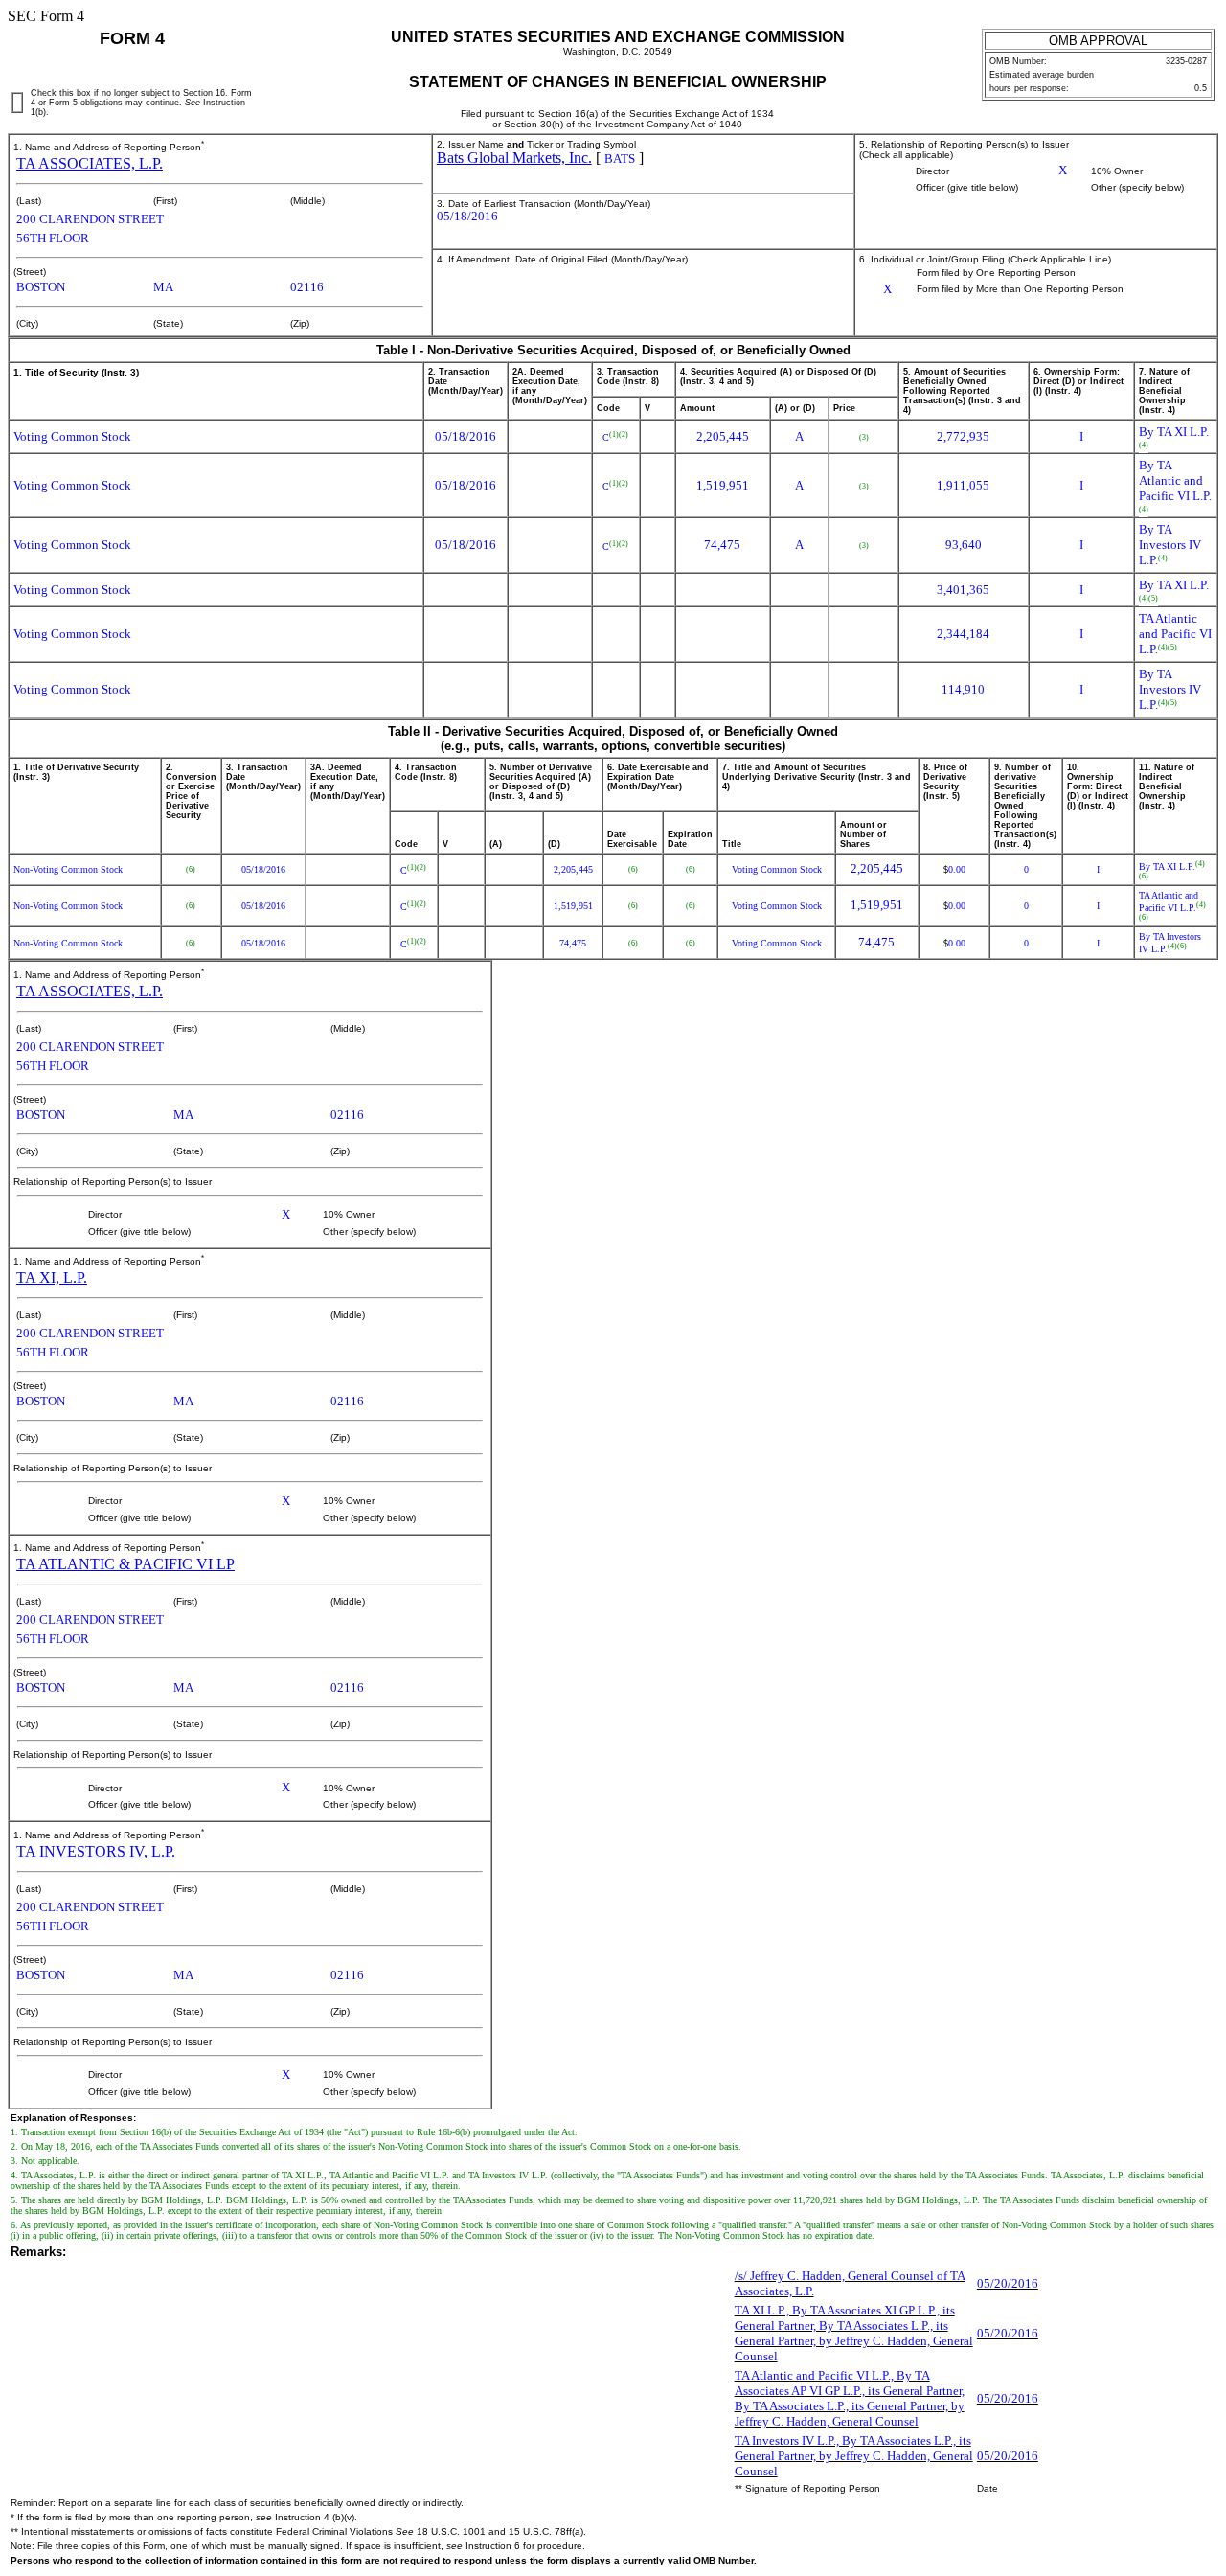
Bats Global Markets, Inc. (514, 158)
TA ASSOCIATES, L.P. (90, 163)
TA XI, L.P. (52, 1277)
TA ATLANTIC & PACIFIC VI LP (125, 1564)
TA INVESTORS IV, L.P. (96, 1851)
